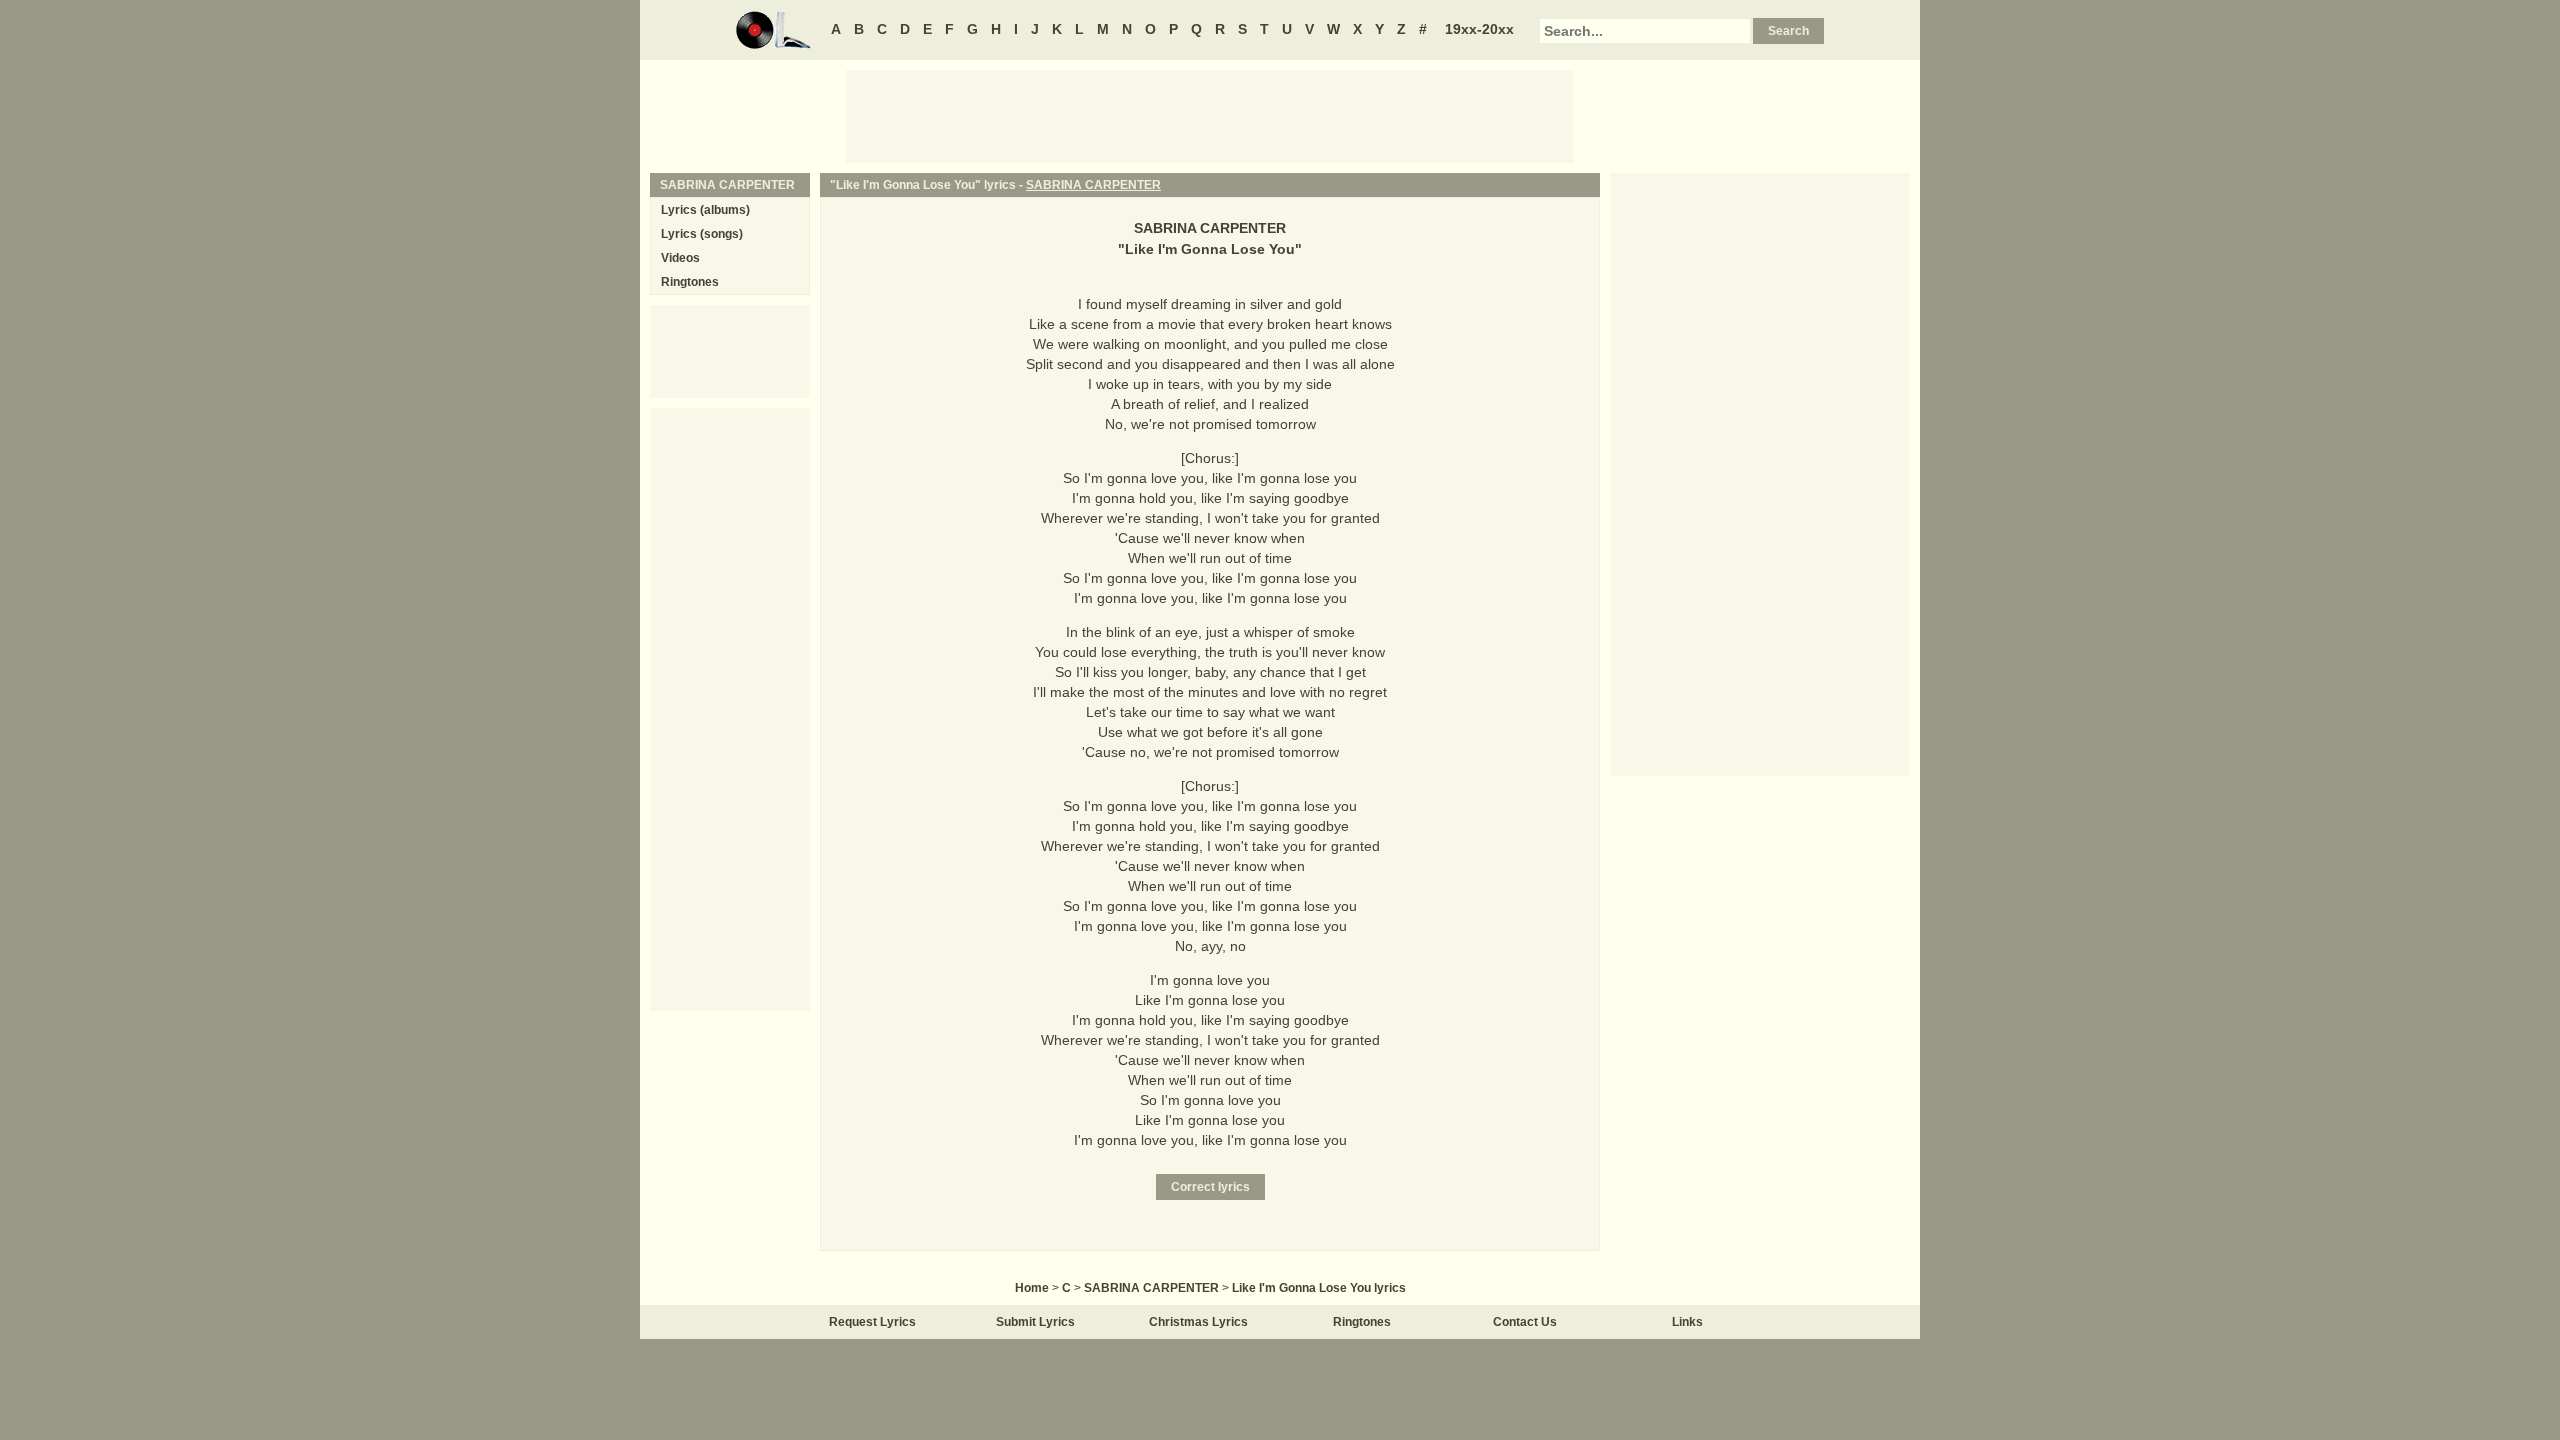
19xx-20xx (1479, 29)
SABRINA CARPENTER (1093, 185)
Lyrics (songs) (702, 234)
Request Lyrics (872, 1322)
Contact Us (1525, 1322)
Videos (680, 258)
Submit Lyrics (1035, 1322)
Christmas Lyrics (1198, 1322)
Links (1687, 1322)
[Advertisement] (1210, 115)
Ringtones (690, 282)
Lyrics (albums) (705, 210)
